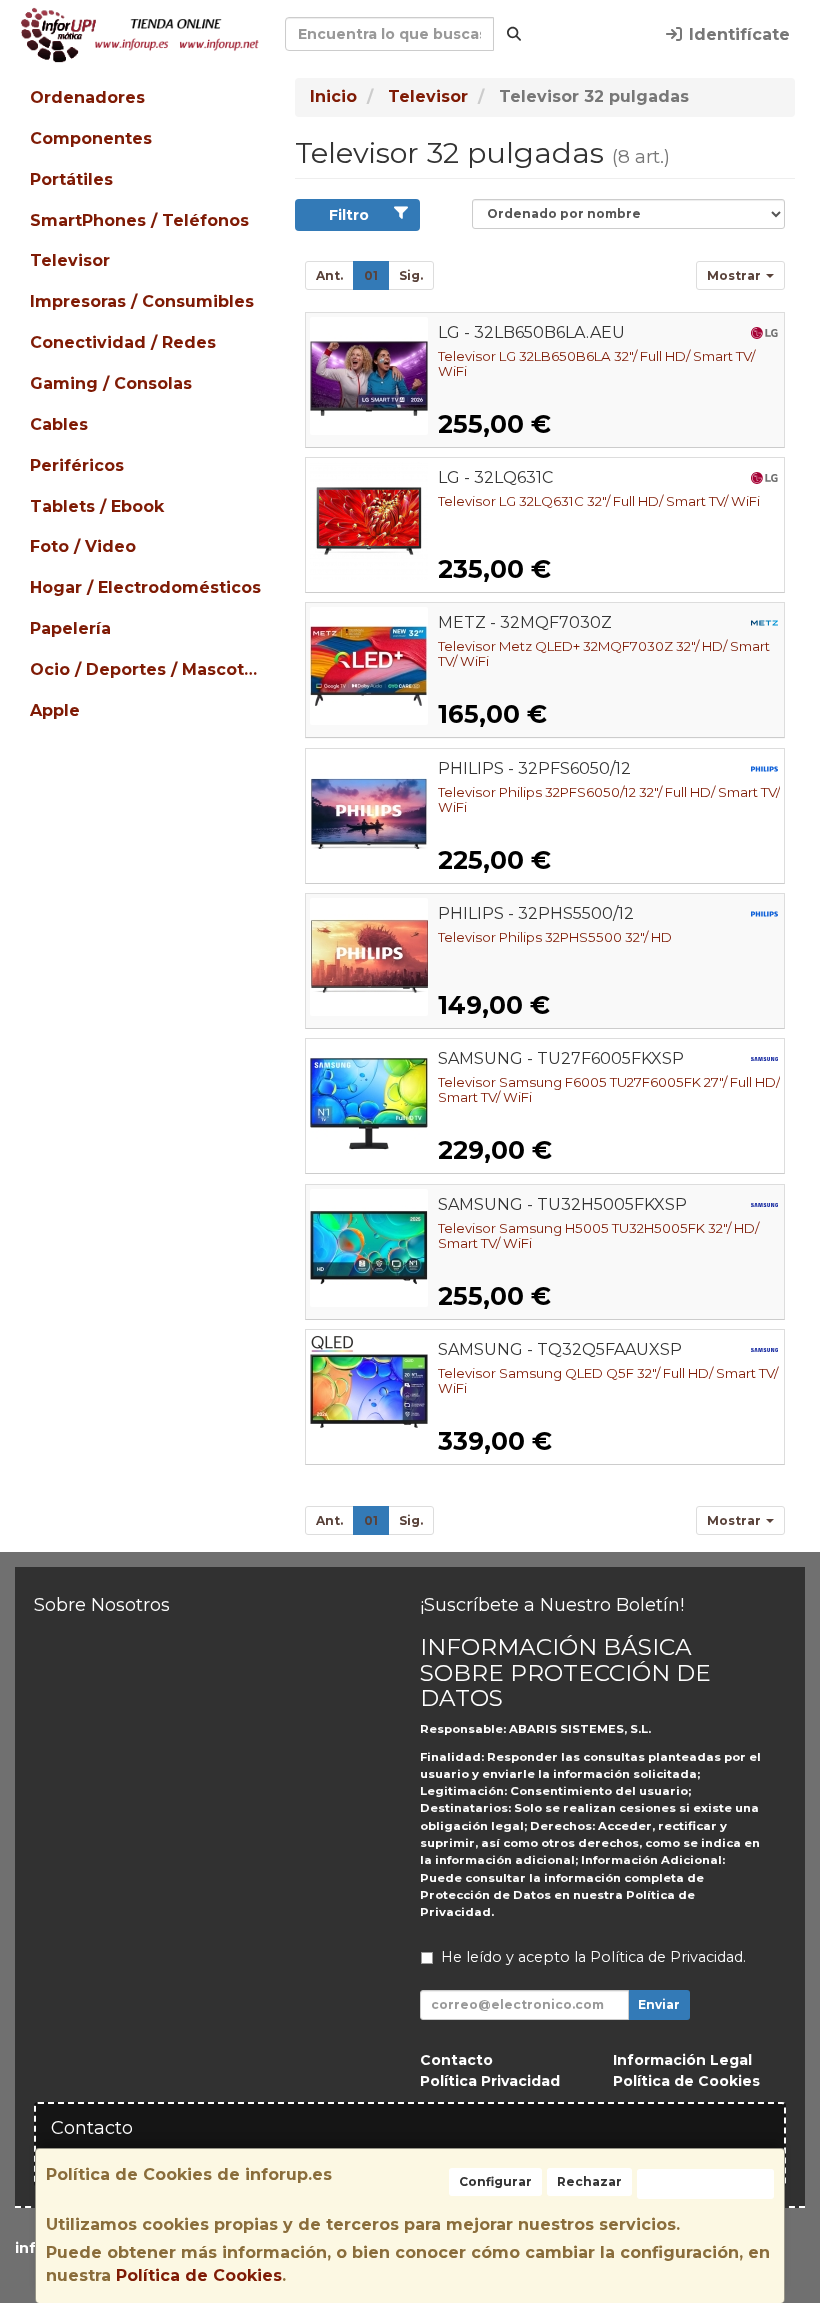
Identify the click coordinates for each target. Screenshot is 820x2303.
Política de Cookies (199, 2275)
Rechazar (589, 2181)
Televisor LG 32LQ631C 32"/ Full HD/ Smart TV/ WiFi (599, 501)
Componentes (91, 138)
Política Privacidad (490, 2081)
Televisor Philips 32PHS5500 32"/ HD (555, 937)
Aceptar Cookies (705, 2183)
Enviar (659, 2004)
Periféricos (77, 465)
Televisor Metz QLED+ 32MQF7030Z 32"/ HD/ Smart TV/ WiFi (604, 653)
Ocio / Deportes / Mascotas (146, 669)
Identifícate (737, 34)
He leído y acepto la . (593, 1957)
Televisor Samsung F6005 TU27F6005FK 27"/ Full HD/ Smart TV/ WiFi (609, 1089)
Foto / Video (83, 546)
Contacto (456, 2060)
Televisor (70, 260)
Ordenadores (87, 97)
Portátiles (71, 179)
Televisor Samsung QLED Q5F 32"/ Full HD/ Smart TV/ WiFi (608, 1380)
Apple (55, 710)
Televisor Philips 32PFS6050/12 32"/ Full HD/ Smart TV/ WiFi (609, 799)
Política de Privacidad (666, 1957)
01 (371, 275)
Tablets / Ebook (97, 506)
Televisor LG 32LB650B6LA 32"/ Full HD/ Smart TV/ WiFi (596, 363)
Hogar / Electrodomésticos (145, 587)
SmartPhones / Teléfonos (139, 220)
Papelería (70, 628)
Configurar (495, 2181)
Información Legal (682, 2060)
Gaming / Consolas (111, 383)
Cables (59, 424)
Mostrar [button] (735, 275)
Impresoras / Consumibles (142, 301)
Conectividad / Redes (123, 342)
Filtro (349, 215)
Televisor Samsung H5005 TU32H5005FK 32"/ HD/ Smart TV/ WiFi (598, 1235)
